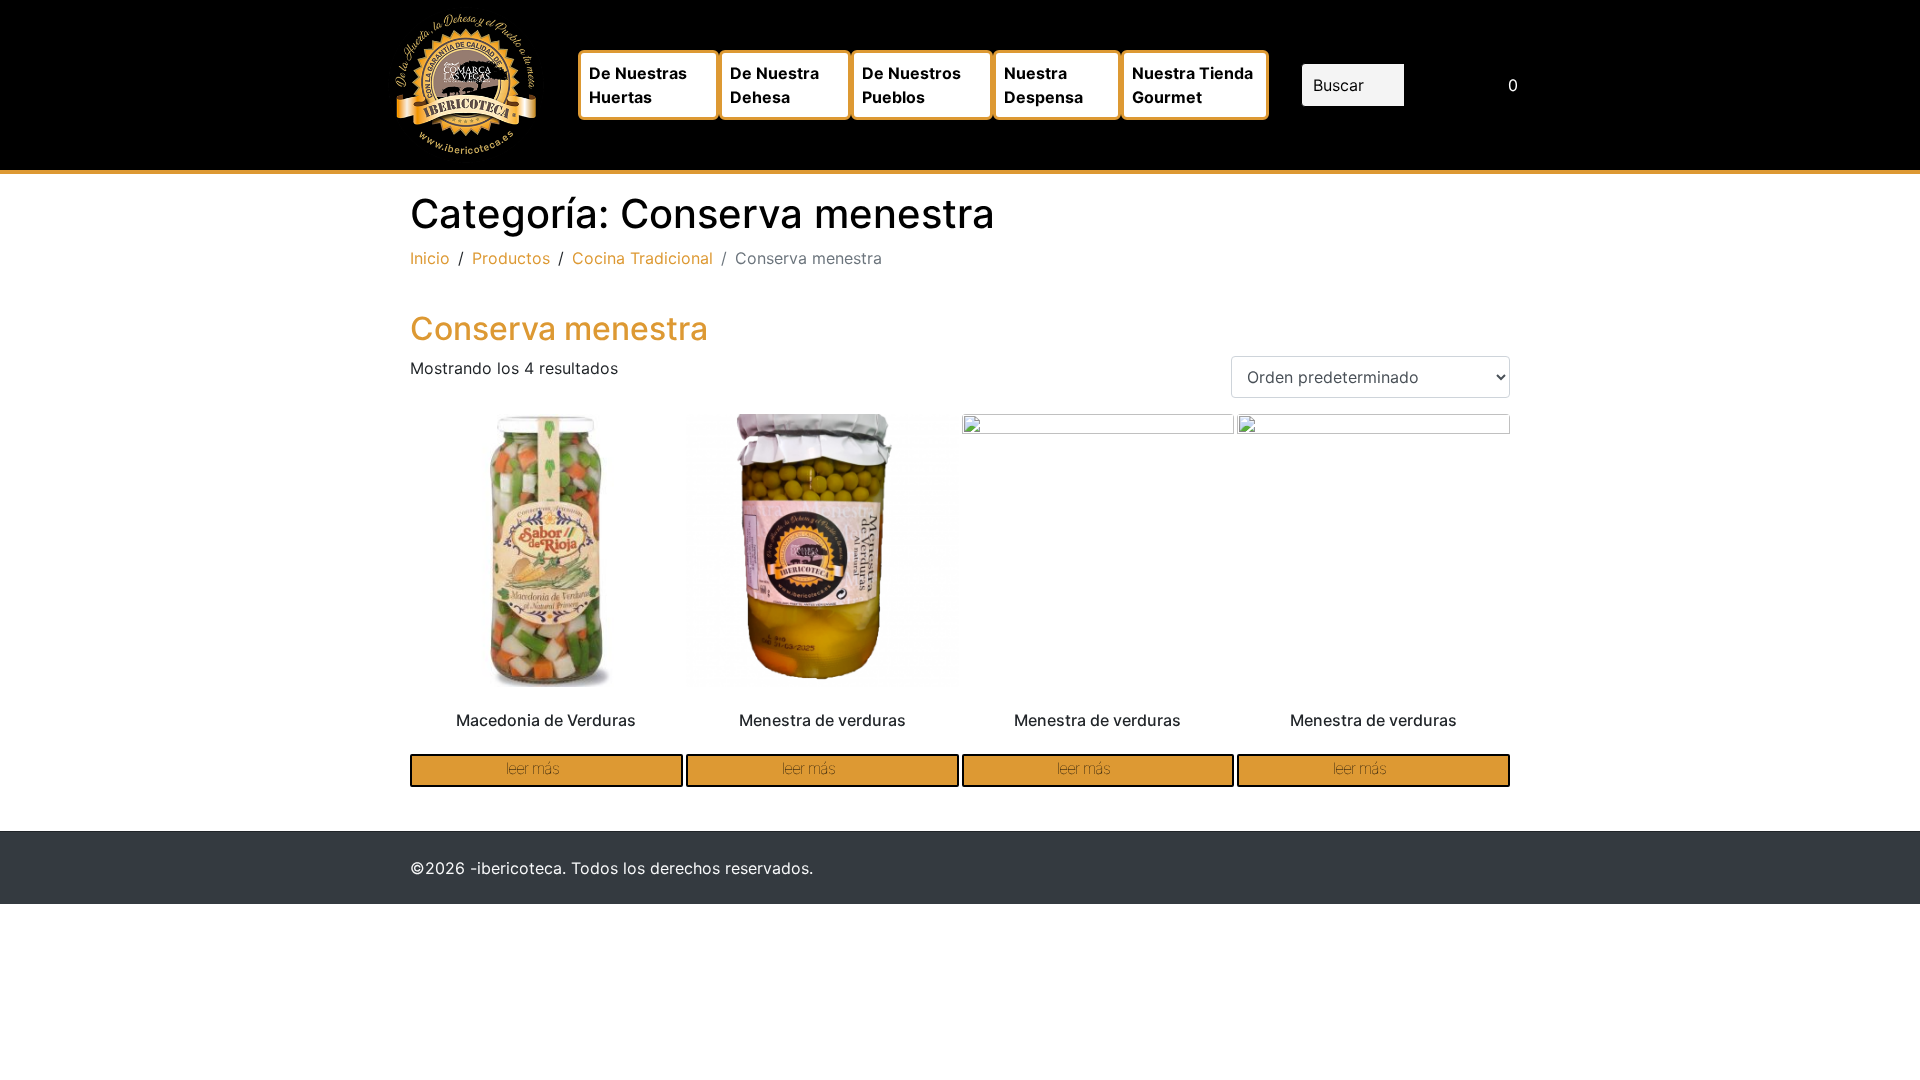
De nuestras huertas (638, 85)
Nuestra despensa (1043, 85)
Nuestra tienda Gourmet (1192, 85)
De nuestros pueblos (911, 85)
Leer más (532, 768)
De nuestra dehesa (774, 85)
